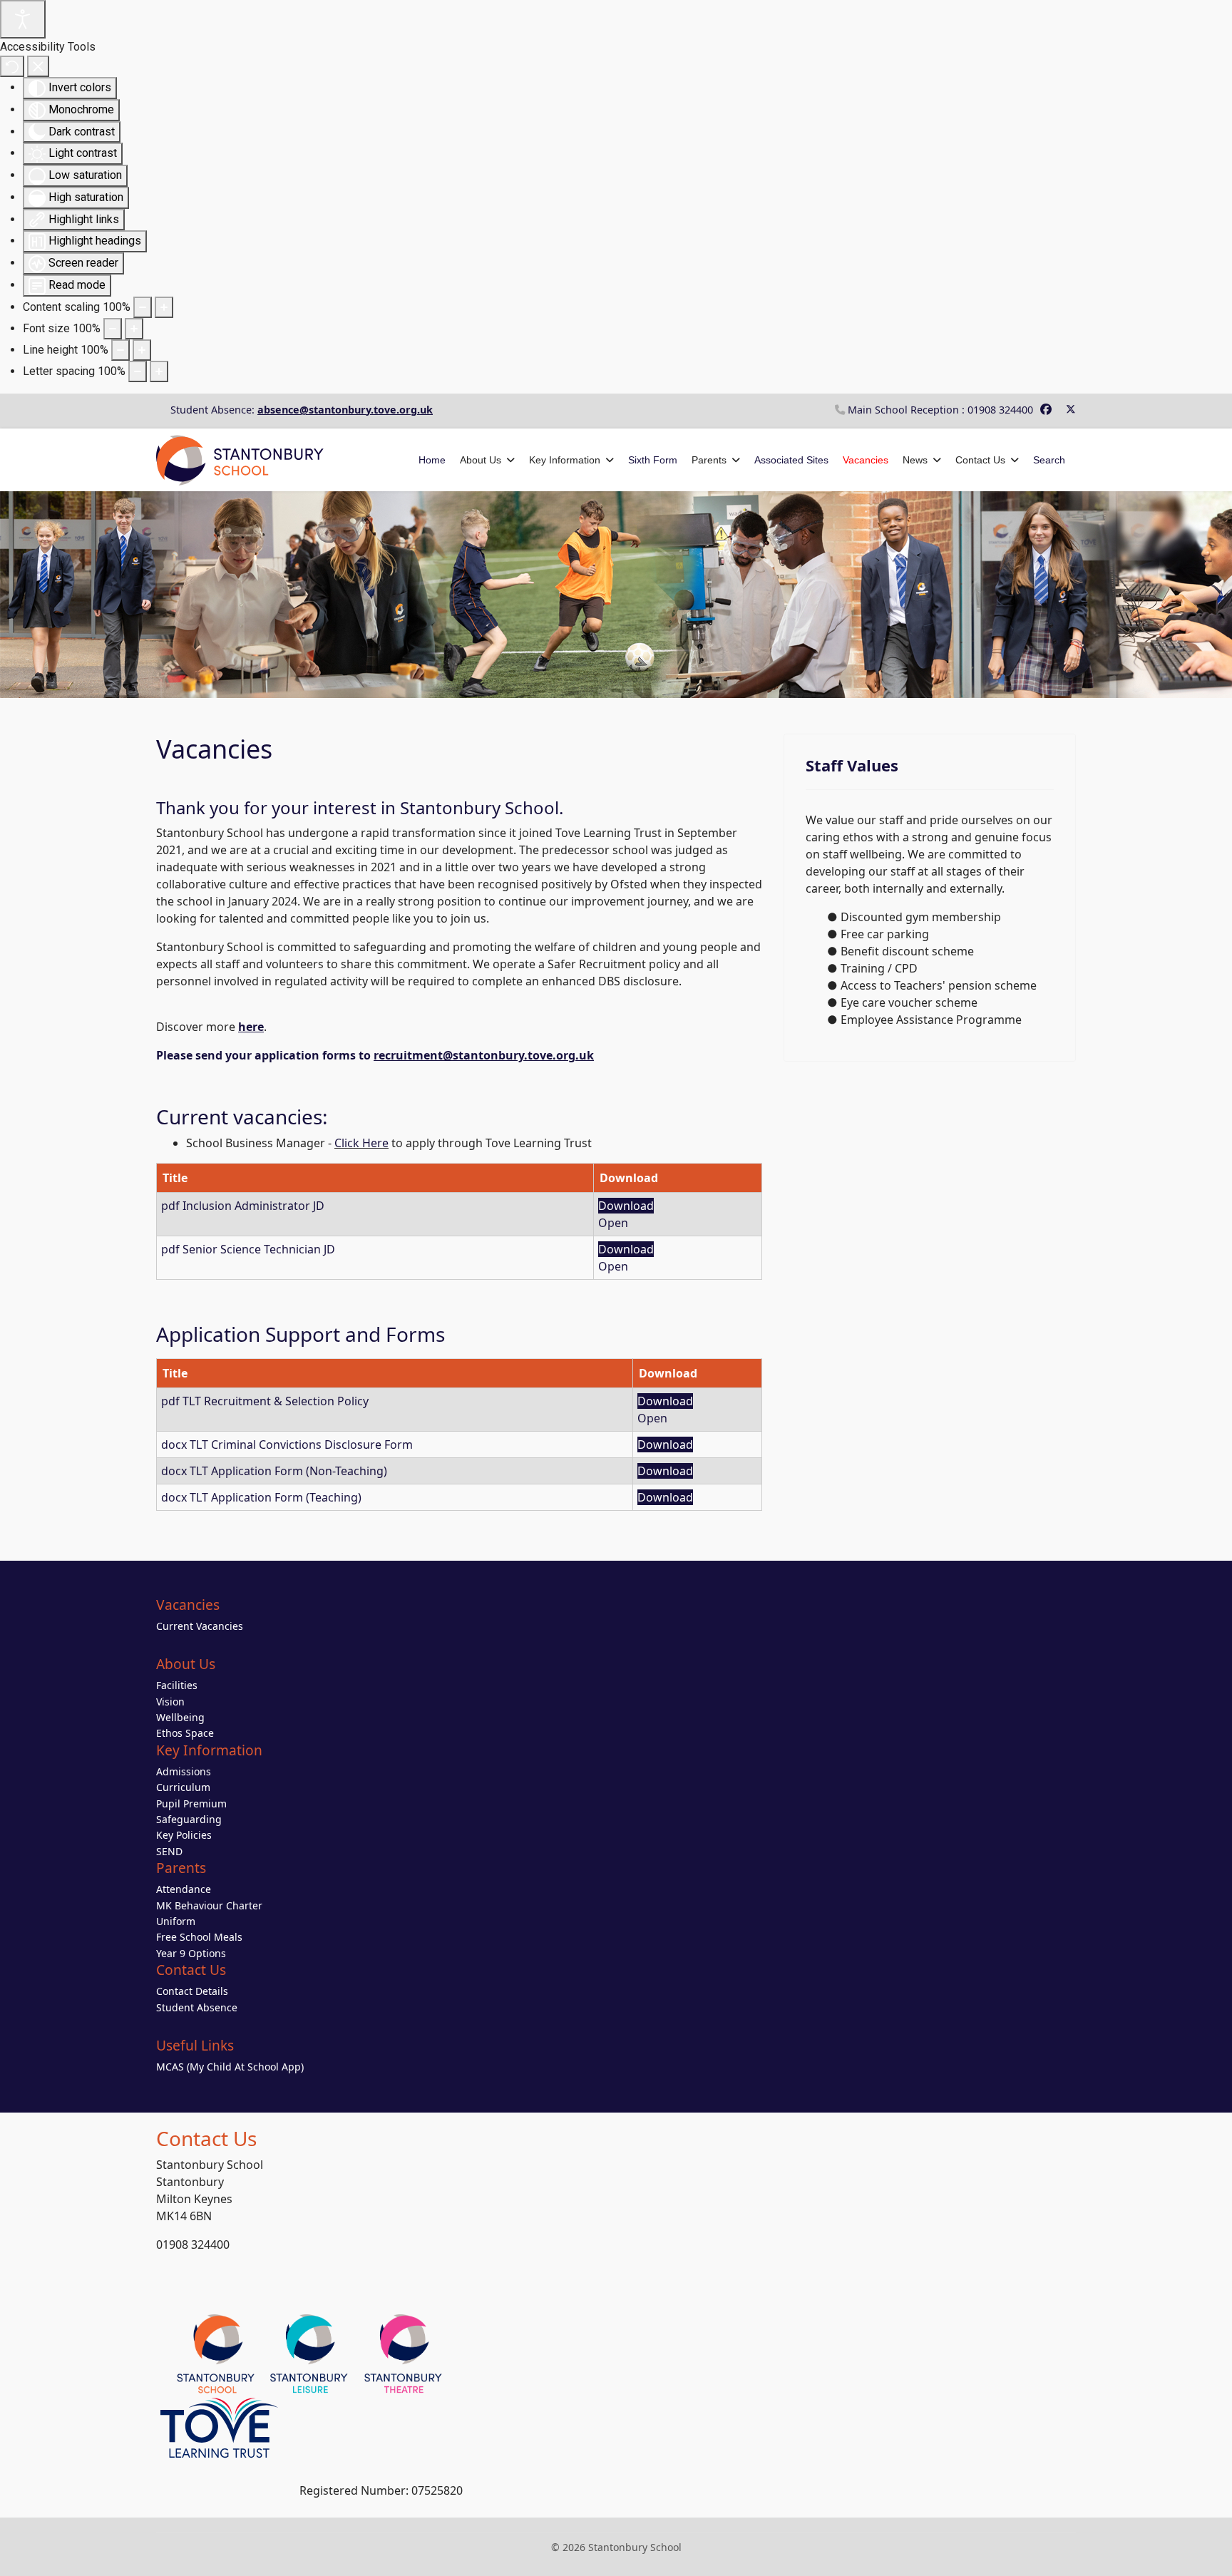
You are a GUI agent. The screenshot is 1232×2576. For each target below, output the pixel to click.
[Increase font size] (134, 329)
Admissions (184, 1771)
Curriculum (183, 1787)
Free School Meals (199, 1937)
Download (626, 1206)
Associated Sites (791, 460)
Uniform (176, 1921)
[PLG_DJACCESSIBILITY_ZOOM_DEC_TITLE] (143, 307)
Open (613, 1223)
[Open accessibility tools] (23, 19)
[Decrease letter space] (138, 371)
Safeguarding (189, 1819)
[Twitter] (1071, 409)
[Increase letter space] (159, 371)
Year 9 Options (191, 1953)
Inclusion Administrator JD (253, 1206)
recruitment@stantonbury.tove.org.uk (484, 1055)
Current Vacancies (200, 1626)
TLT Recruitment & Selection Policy (276, 1401)
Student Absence (197, 2007)
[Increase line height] (142, 350)
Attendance (184, 1889)
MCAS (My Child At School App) (230, 2067)
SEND (169, 1851)
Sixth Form (653, 460)
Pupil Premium (191, 1803)
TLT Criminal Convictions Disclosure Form (301, 1444)
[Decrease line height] (120, 350)
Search (1049, 460)
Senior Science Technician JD (259, 1249)
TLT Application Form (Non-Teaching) (288, 1471)
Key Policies (184, 1835)
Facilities (177, 1685)
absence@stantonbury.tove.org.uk (345, 410)
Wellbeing (180, 1717)
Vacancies (866, 460)
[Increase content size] (164, 307)
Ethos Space (185, 1733)
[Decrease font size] (113, 329)
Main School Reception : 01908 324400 (940, 410)
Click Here (361, 1143)
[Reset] (12, 66)
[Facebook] (1046, 409)
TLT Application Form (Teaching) (276, 1497)
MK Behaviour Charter (209, 1905)
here (251, 1027)
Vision (170, 1702)
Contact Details (192, 1991)
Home (432, 460)
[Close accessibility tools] (38, 66)
